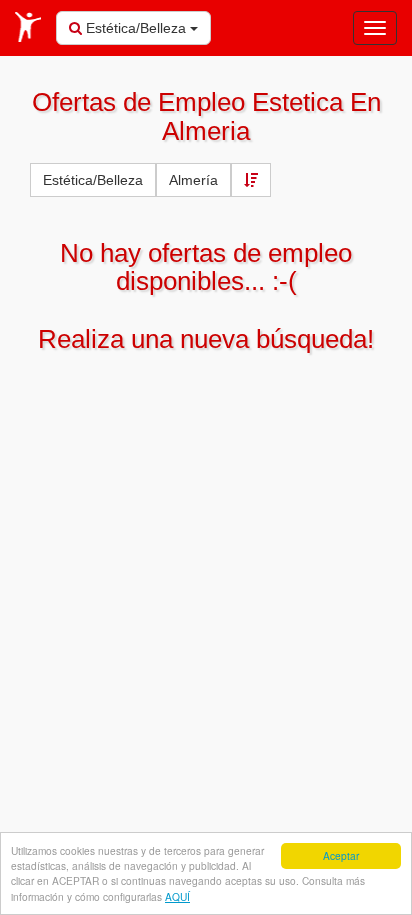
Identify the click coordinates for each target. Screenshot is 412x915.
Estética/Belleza (136, 28)
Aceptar (341, 855)
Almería (193, 180)
